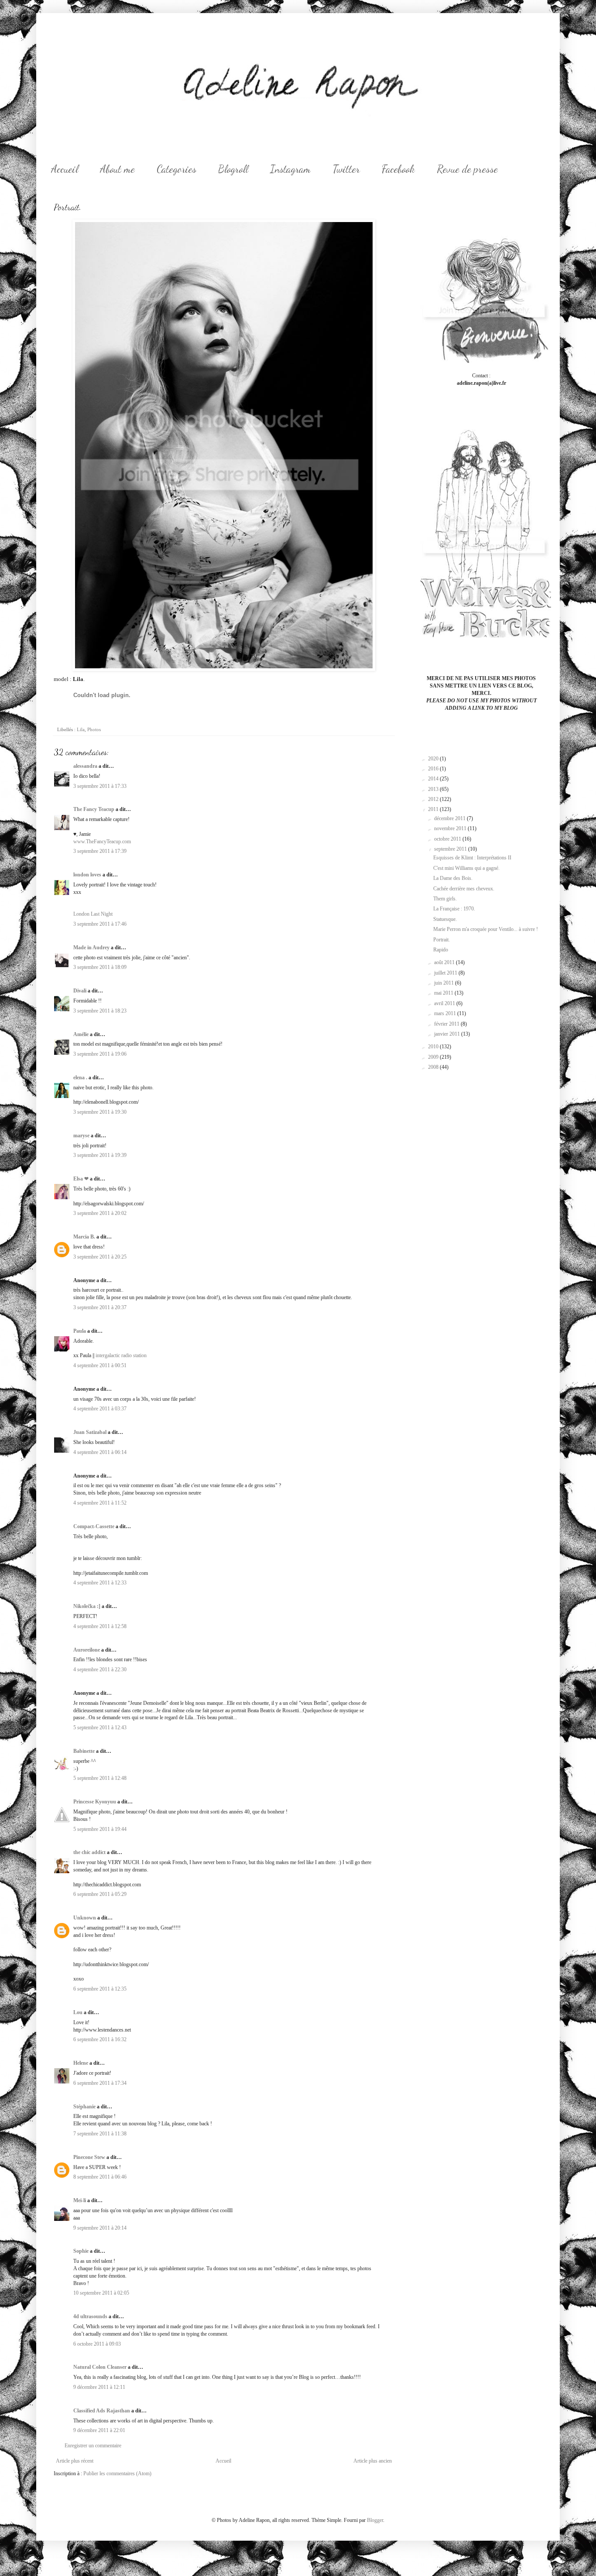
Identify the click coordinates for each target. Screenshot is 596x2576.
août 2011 (445, 962)
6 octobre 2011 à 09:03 (97, 2344)
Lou (78, 2012)
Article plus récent (75, 2461)
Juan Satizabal (90, 1432)
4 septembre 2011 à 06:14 (100, 1452)
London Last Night (93, 914)
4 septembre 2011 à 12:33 (100, 1583)
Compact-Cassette (94, 1526)
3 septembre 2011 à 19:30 (100, 1112)
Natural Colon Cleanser (100, 2367)
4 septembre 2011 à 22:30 (100, 1669)
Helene (81, 2063)
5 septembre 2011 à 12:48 (100, 1778)
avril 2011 (445, 1003)
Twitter (346, 169)
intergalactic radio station (121, 1355)
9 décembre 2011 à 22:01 (99, 2430)
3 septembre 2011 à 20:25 (100, 1257)
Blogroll (233, 169)
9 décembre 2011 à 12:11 (99, 2387)
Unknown (85, 1918)
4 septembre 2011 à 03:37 (100, 1409)
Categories (176, 169)
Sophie (81, 2251)
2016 (434, 769)
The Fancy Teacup (94, 809)
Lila (81, 729)
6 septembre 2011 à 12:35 (100, 1989)
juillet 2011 (446, 973)
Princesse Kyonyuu (95, 1802)
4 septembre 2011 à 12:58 (100, 1626)
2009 (434, 1057)
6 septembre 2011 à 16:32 (100, 2039)
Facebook (398, 169)
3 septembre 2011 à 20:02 (100, 1213)
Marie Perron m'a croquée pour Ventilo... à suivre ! (486, 929)
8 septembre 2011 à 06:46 (100, 2177)
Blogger (375, 2520)
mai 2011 (444, 993)
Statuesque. (445, 919)
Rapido (441, 950)
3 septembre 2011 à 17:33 (100, 786)
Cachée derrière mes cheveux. (464, 889)
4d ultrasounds (90, 2316)
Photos (94, 729)
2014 (434, 779)
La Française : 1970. (454, 909)
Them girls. (445, 899)
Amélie (81, 1034)
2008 (434, 1067)
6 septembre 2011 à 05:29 (100, 1894)
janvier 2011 (448, 1034)
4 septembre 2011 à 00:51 (100, 1365)
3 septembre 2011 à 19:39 (100, 1155)
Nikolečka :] (87, 1606)
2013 (434, 789)
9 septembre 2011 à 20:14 (100, 2228)
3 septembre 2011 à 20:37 (100, 1307)
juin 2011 (445, 983)
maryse (81, 1136)
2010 (434, 1047)
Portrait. (442, 940)
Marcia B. (84, 1237)
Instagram (290, 169)
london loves (87, 875)
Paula (80, 1331)
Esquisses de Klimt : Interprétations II (472, 858)
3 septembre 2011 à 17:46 (100, 924)
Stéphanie (84, 2107)
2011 (434, 809)
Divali (80, 991)
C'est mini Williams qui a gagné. (466, 868)
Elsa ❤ (81, 1179)
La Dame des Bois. (453, 878)
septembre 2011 (451, 849)
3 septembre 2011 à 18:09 (100, 967)
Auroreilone (87, 1650)
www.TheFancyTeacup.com (102, 842)
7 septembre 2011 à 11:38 (100, 2134)
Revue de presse (467, 169)
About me (117, 169)
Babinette (84, 1751)
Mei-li (80, 2200)
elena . (80, 1078)
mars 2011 (446, 1013)
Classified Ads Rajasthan (102, 2411)
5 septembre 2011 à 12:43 (100, 1728)
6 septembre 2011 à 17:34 (100, 2083)
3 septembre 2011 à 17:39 (100, 851)
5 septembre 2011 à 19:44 (100, 1829)
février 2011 (447, 1024)
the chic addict (89, 1852)
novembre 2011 (451, 828)
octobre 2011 (448, 839)
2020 (434, 759)
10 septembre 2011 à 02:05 (101, 2293)
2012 (434, 799)
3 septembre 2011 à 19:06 (100, 1054)
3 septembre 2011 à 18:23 (100, 1011)
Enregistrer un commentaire (93, 2446)
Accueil (65, 169)
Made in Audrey (91, 948)
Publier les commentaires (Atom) (117, 2473)
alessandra (85, 766)
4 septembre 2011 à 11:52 (100, 1503)
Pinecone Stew (89, 2157)
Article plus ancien (373, 2461)
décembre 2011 (450, 818)
